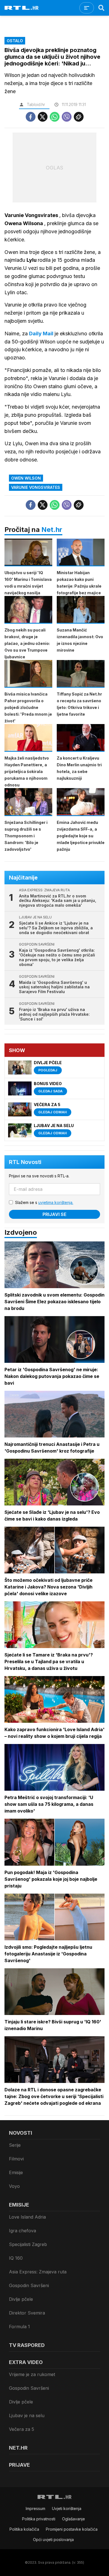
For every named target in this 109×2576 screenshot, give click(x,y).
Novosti (21, 2133)
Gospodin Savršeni (29, 2285)
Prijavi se (54, 1214)
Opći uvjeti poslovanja (53, 2540)
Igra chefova (22, 2231)
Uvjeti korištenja (67, 2508)
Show (17, 1050)
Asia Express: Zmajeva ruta (38, 2272)
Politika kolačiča (24, 2529)
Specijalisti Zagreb (28, 2244)
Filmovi (16, 2159)
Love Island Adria (27, 2217)
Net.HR (18, 2448)
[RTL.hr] (22, 8)
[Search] (101, 8)
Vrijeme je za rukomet (32, 2374)
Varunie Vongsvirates (36, 487)
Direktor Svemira (27, 2313)
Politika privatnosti (39, 2519)
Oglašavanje (74, 2519)
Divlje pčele (21, 2299)
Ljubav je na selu (27, 2415)
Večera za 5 (22, 2429)
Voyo (14, 2186)
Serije (15, 2145)
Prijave (19, 2465)
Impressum (35, 2508)
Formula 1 (19, 2327)
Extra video (26, 2362)
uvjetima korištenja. (56, 1202)
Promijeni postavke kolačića (72, 2529)
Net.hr (52, 530)
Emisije (16, 2172)
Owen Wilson (26, 478)
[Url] (79, 117)
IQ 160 (16, 2258)
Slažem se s (44, 1202)
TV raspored (27, 2345)
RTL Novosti (25, 1162)
